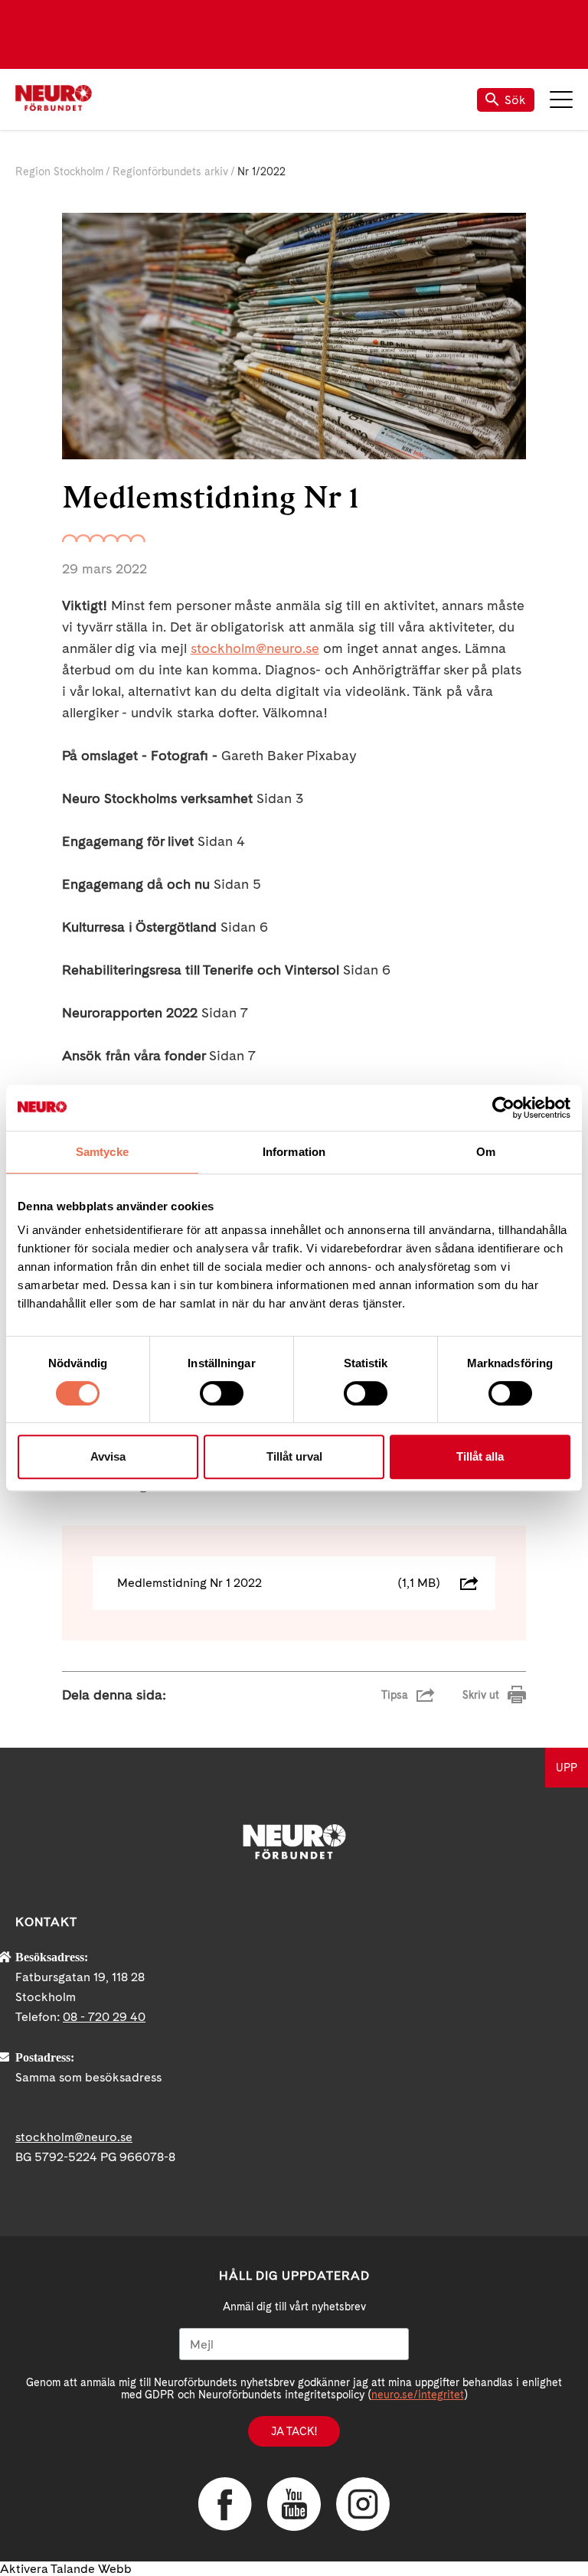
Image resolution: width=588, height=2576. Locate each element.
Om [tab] (486, 1152)
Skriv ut (481, 1695)
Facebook (225, 2504)
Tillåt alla (480, 1456)
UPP (567, 1768)
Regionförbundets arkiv (170, 171)
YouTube (294, 2504)
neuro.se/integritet (418, 2395)
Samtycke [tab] (102, 1152)
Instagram (363, 2504)
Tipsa (395, 1695)
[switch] (222, 1393)
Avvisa (108, 1456)
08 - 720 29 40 (104, 2017)
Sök (515, 100)
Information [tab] (294, 1152)
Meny (561, 100)
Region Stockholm (59, 171)
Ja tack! (294, 2431)
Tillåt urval (294, 1456)
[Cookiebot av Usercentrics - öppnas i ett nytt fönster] (503, 1108)
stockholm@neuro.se (255, 648)
